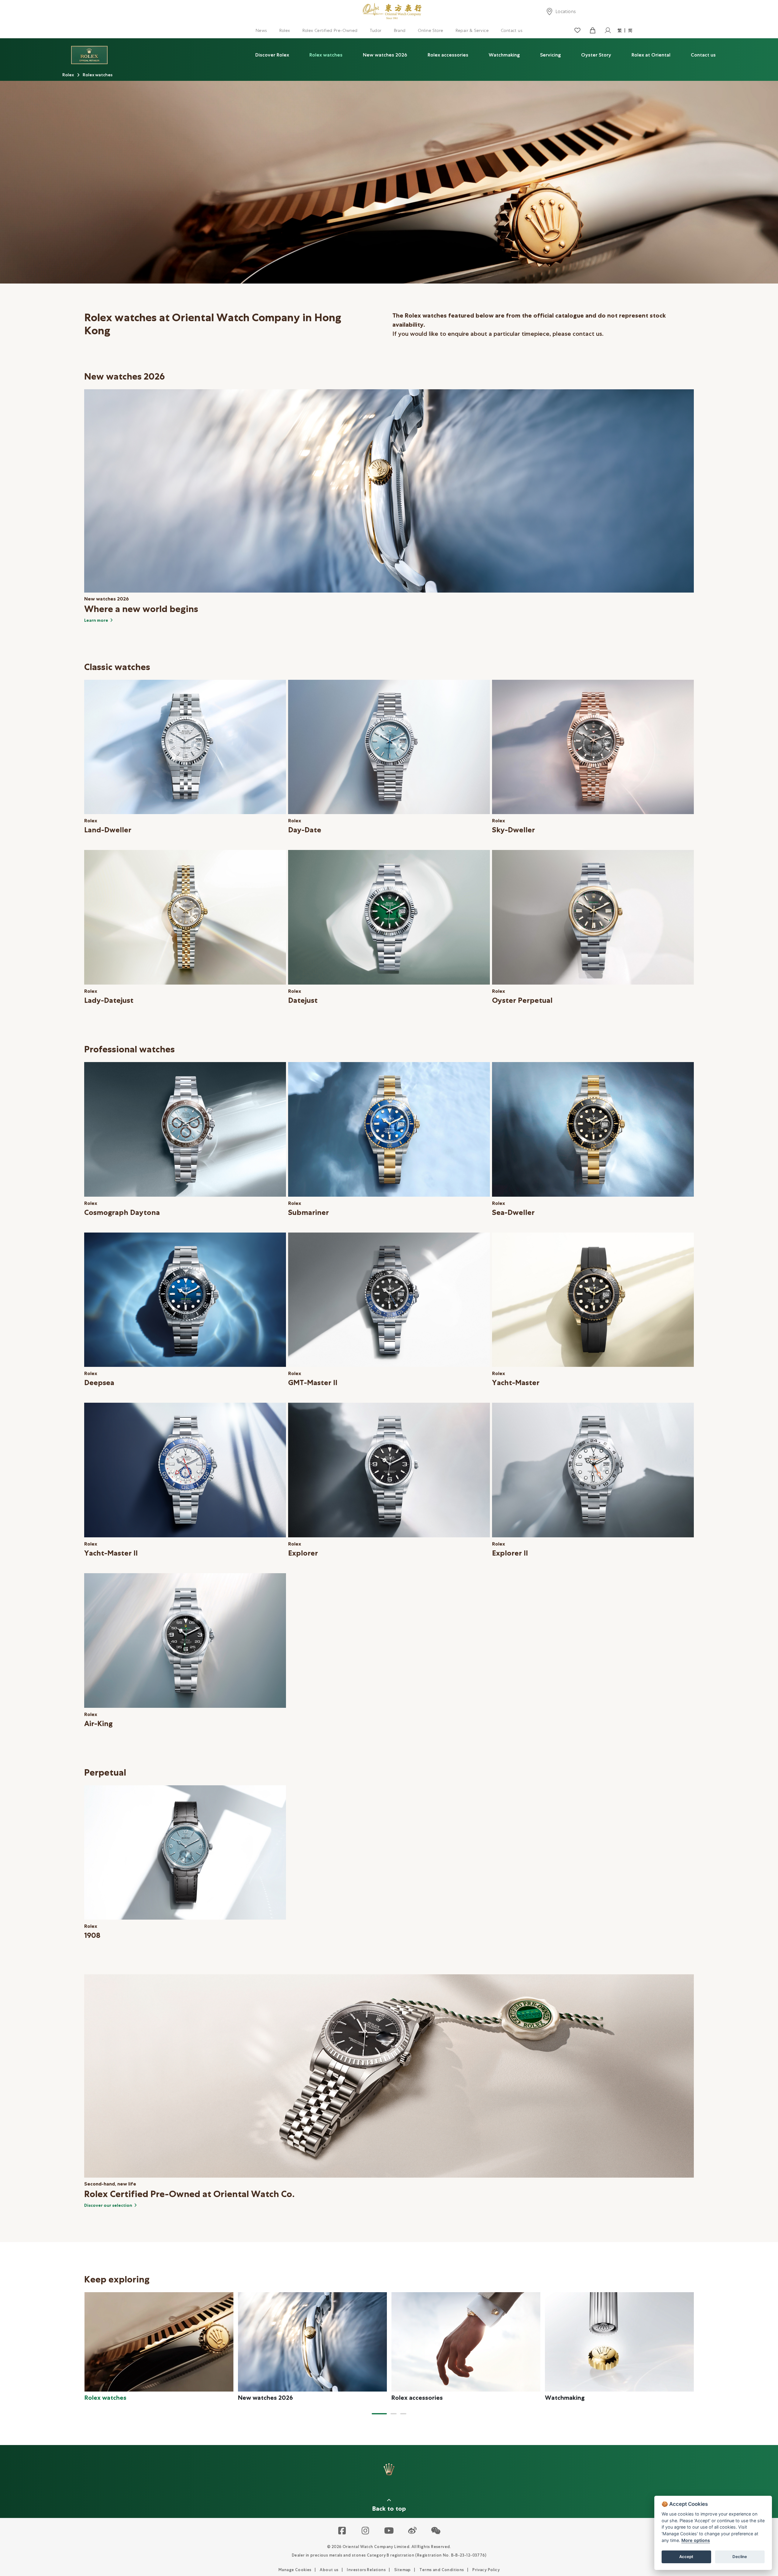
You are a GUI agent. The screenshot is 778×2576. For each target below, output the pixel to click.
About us (329, 2570)
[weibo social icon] (413, 2531)
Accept (686, 2557)
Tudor (376, 30)
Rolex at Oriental (651, 55)
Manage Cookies (295, 2570)
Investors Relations (366, 2570)
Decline (740, 2557)
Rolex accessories (448, 55)
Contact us (512, 30)
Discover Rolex (272, 55)
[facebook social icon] (342, 2531)
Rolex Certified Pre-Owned (330, 30)
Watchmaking (504, 55)
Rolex (285, 30)
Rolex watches (326, 55)
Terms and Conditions (442, 2570)
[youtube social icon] (389, 2531)
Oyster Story (596, 55)
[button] (379, 2414)
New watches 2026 (385, 55)
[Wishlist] (577, 31)
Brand (400, 30)
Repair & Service (472, 30)
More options (696, 2540)
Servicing (550, 55)
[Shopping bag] (592, 31)
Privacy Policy (486, 2570)
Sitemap (403, 2570)
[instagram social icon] (366, 2531)
